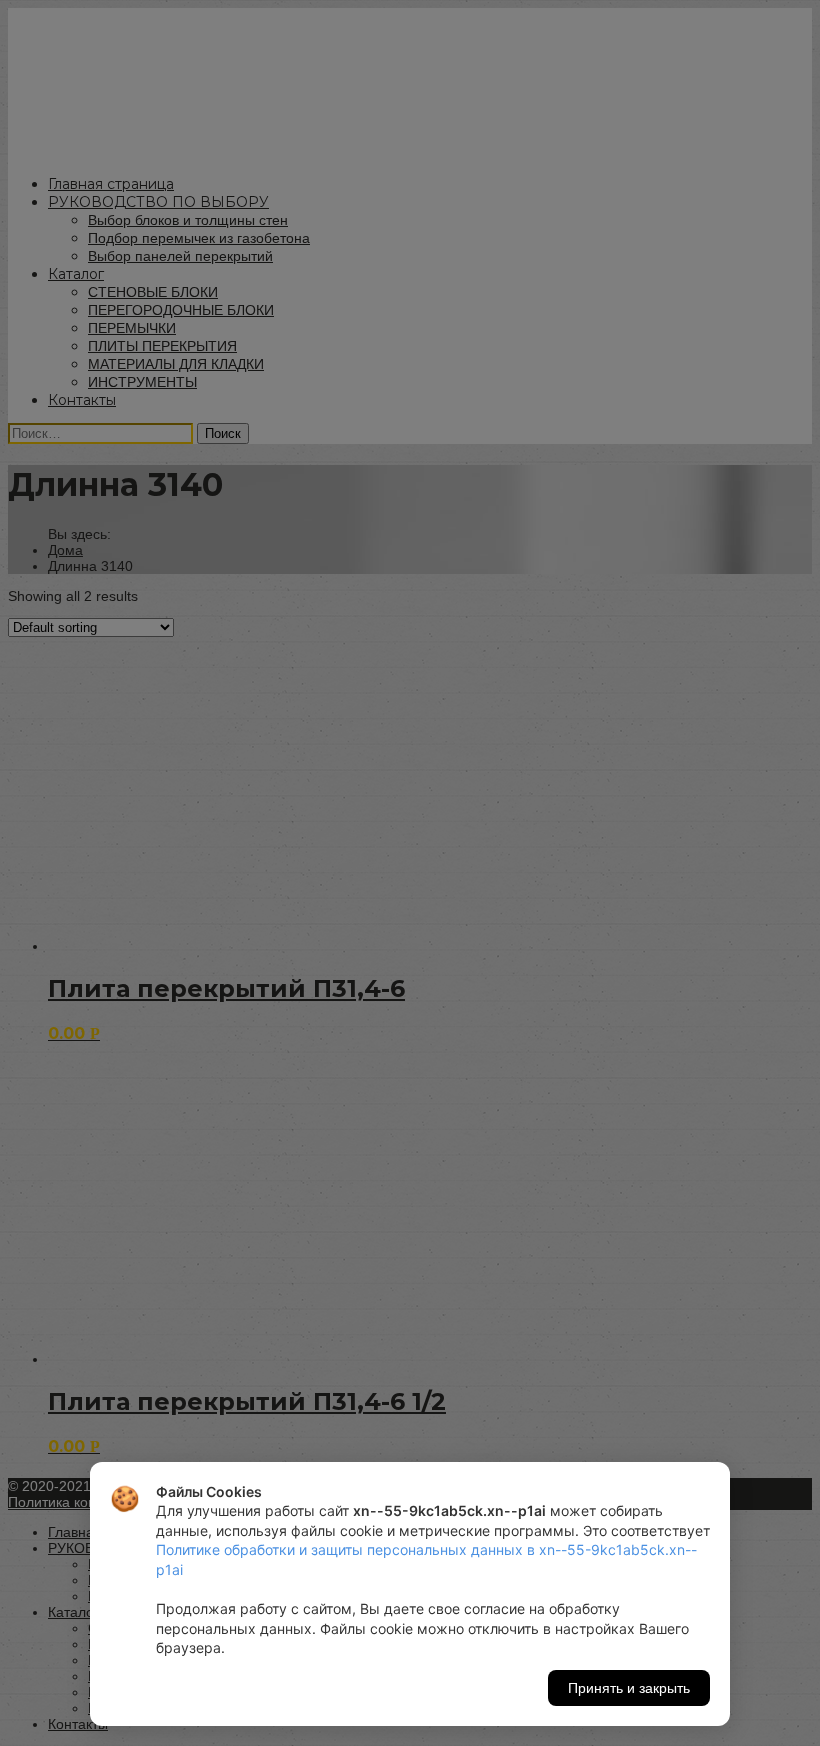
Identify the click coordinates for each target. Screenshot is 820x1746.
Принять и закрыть (629, 1688)
